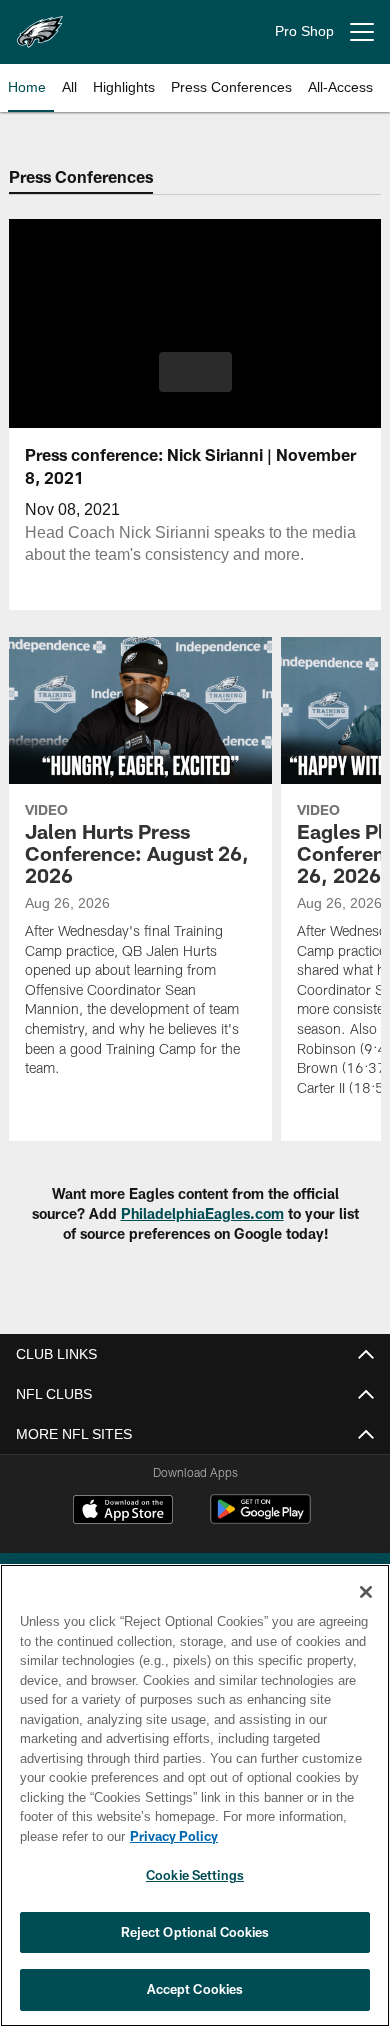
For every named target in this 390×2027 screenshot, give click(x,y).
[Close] (366, 1592)
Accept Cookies (195, 1989)
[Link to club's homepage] (40, 24)
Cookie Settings (195, 1875)
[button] (195, 372)
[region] (195, 1795)
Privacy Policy (170, 1836)
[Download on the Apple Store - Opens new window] (123, 1512)
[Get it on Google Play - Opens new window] (260, 1519)
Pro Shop (304, 31)
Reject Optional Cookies (195, 1932)
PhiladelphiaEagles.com (202, 1213)
